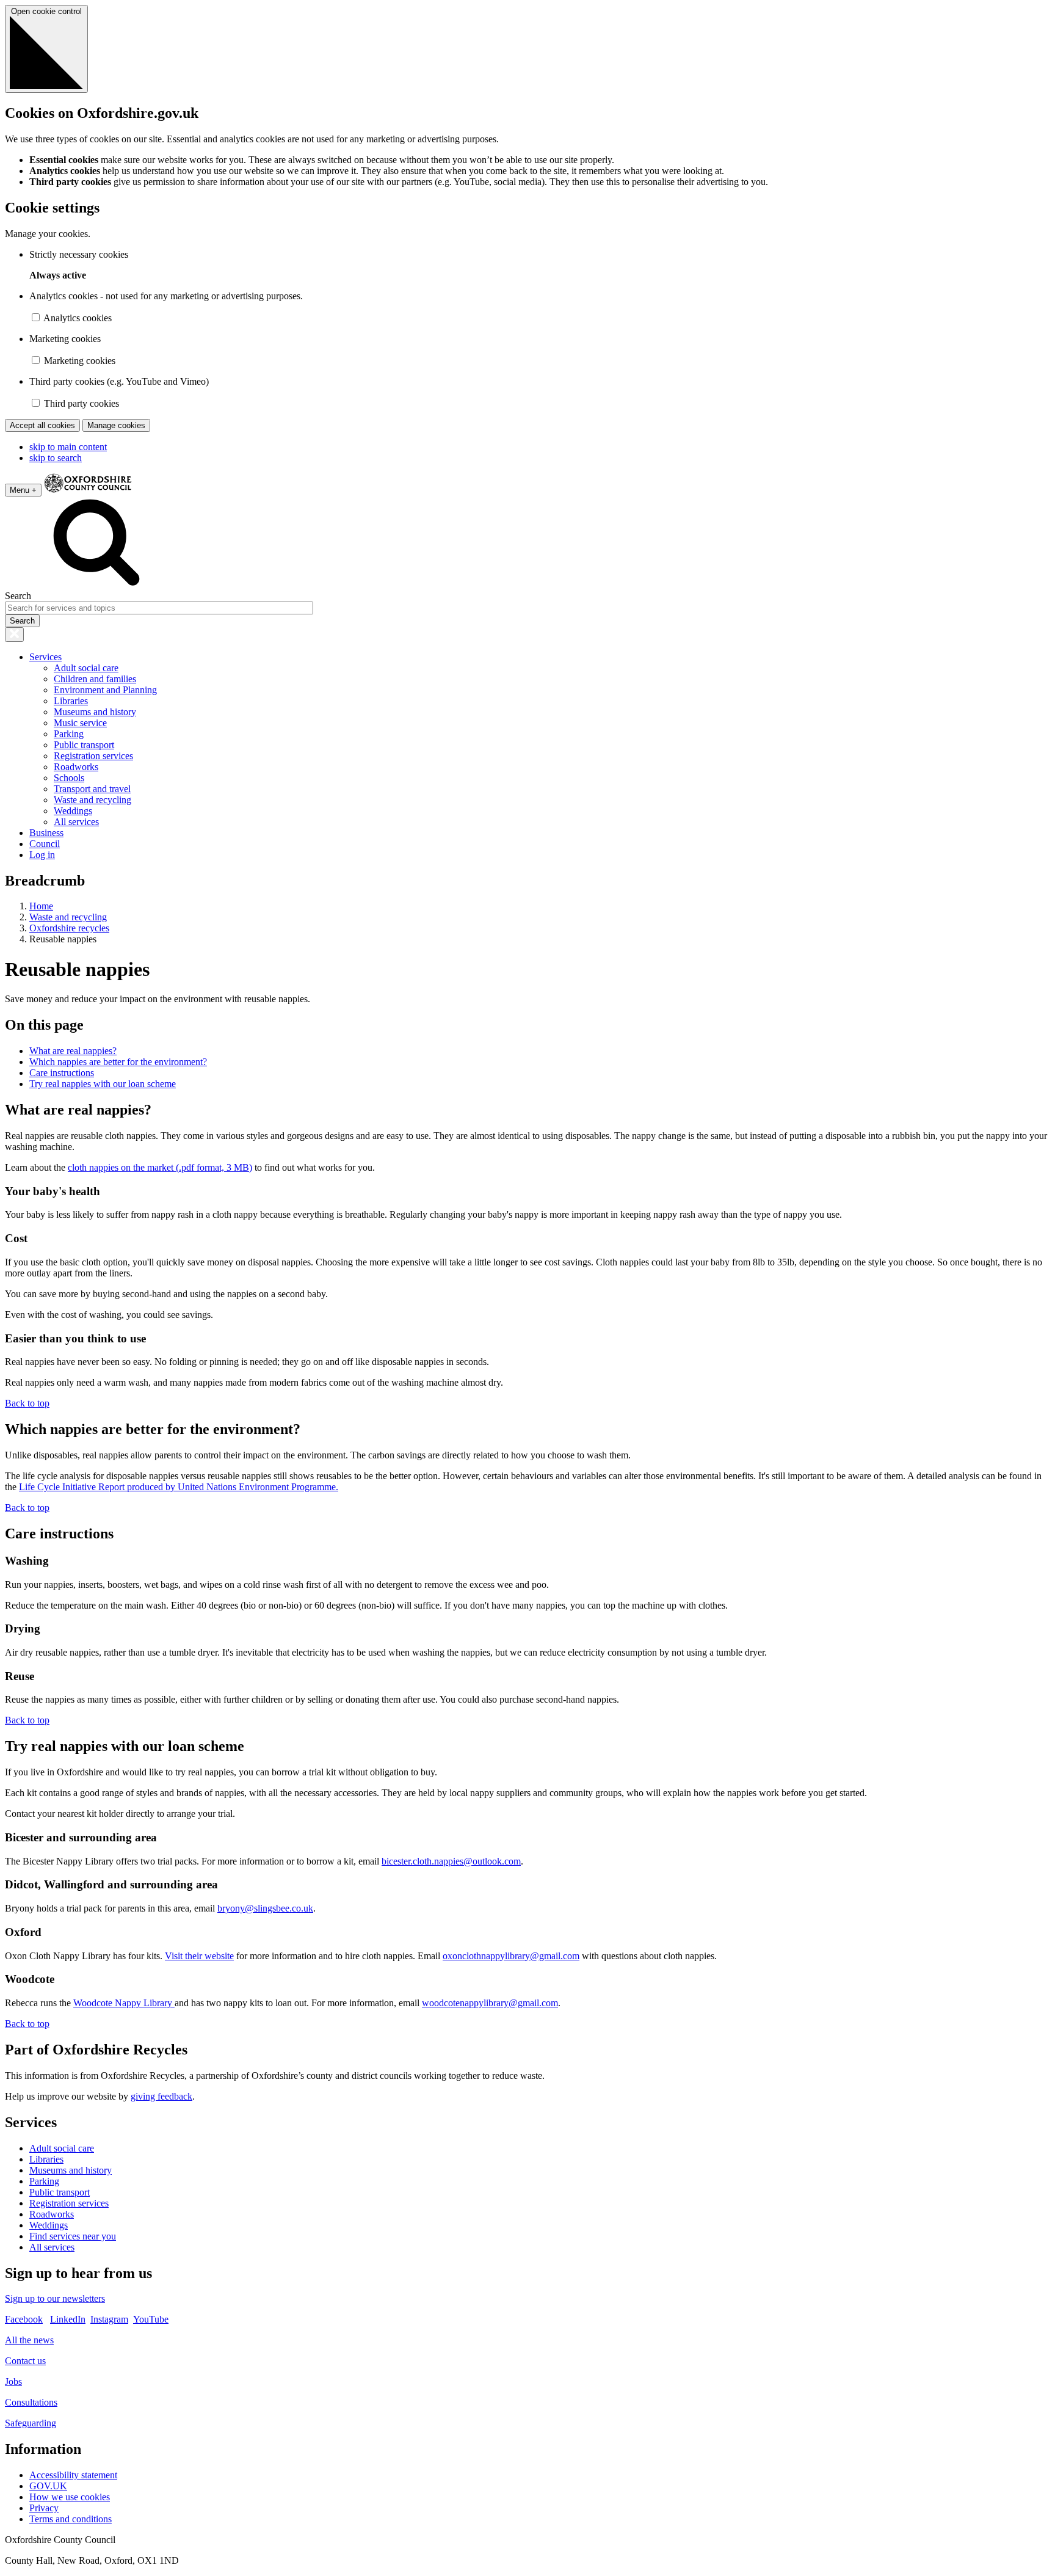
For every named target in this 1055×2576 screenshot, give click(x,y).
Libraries (71, 701)
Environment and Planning (105, 690)
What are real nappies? (73, 1051)
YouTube (151, 2319)
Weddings (73, 811)
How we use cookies (70, 2497)
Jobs (13, 2381)
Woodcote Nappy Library (124, 2003)
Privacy (44, 2508)
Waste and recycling (92, 800)
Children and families (95, 679)
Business (46, 833)
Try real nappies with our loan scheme (103, 1084)
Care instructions (62, 1073)
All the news (29, 2340)
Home (41, 906)
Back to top (27, 1403)
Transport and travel (92, 789)
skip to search (56, 458)
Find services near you (73, 2236)
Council (45, 844)
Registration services (93, 756)
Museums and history (95, 712)
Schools (69, 778)
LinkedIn (68, 2319)
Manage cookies (116, 425)
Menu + (23, 490)
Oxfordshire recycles (69, 928)
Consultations (31, 2402)
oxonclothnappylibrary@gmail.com (511, 1956)
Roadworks (76, 767)
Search (18, 596)
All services (76, 822)
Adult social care (86, 668)
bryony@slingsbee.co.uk (265, 1908)
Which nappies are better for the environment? (118, 1062)
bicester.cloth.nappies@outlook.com (451, 1861)
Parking (69, 734)
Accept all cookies (42, 425)
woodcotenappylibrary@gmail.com (490, 2003)
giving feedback (161, 2096)
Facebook (24, 2319)
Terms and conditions (71, 2519)
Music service (80, 723)
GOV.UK (48, 2486)
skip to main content (68, 447)
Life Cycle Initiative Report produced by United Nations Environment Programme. (179, 1487)
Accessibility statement (73, 2475)
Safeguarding (31, 2423)
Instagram (109, 2319)
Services (45, 657)
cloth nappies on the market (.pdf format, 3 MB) (160, 1167)
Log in (42, 855)
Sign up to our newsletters (55, 2298)
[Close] (14, 635)
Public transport (84, 745)
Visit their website (199, 1956)
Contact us (25, 2361)
